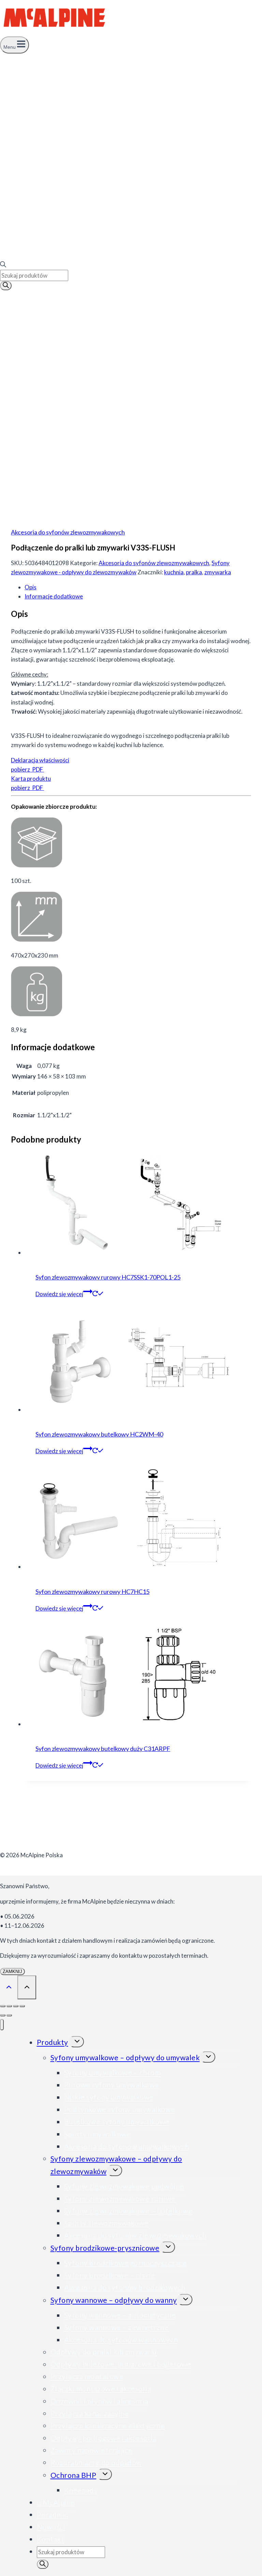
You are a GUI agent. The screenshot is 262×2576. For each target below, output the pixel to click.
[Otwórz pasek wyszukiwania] (3, 265)
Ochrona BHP (74, 2475)
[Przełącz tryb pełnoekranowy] (9, 2006)
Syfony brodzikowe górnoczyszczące (126, 2263)
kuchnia (174, 572)
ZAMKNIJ (12, 1972)
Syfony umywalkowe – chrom (113, 2073)
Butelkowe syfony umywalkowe (117, 2122)
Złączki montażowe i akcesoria (101, 2389)
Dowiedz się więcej (59, 1294)
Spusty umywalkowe (98, 2134)
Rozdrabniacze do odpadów (96, 2462)
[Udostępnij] (16, 2006)
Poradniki (53, 2515)
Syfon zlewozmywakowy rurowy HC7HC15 (92, 1592)
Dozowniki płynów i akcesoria (99, 2401)
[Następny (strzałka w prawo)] (9, 2015)
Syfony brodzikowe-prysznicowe (105, 2248)
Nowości (51, 2527)
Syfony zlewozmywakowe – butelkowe (128, 2211)
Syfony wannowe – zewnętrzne (117, 2327)
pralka (194, 572)
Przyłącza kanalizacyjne (90, 2413)
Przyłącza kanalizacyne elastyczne (108, 2426)
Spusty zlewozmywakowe (106, 2223)
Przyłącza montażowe (87, 2377)
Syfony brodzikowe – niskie (110, 2275)
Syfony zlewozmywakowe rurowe (120, 2198)
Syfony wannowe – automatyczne (120, 2315)
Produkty (53, 2042)
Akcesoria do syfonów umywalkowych (127, 2146)
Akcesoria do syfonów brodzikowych (125, 2287)
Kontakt (51, 2539)
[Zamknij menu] (2, 2025)
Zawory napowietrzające (92, 2450)
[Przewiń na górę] (9, 1987)
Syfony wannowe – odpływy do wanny (114, 2300)
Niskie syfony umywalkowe (109, 2097)
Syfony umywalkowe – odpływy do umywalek (125, 2058)
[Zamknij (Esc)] (22, 2006)
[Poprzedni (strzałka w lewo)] (3, 2015)
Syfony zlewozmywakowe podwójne (124, 2186)
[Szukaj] (6, 286)
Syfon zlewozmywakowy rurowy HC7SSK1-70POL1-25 (108, 1277)
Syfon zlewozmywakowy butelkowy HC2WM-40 (99, 1434)
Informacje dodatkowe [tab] (54, 596)
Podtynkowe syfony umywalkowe (120, 2109)
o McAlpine (56, 2502)
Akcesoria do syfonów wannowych (121, 2340)
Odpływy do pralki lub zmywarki (104, 2352)
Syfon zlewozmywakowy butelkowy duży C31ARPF (103, 1749)
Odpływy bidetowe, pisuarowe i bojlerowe (121, 2364)
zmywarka (218, 572)
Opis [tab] (31, 587)
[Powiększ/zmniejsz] (3, 2006)
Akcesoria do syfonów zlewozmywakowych (68, 532)
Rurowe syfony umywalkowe (112, 2085)
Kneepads (81, 2490)
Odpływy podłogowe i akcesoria (104, 2438)
